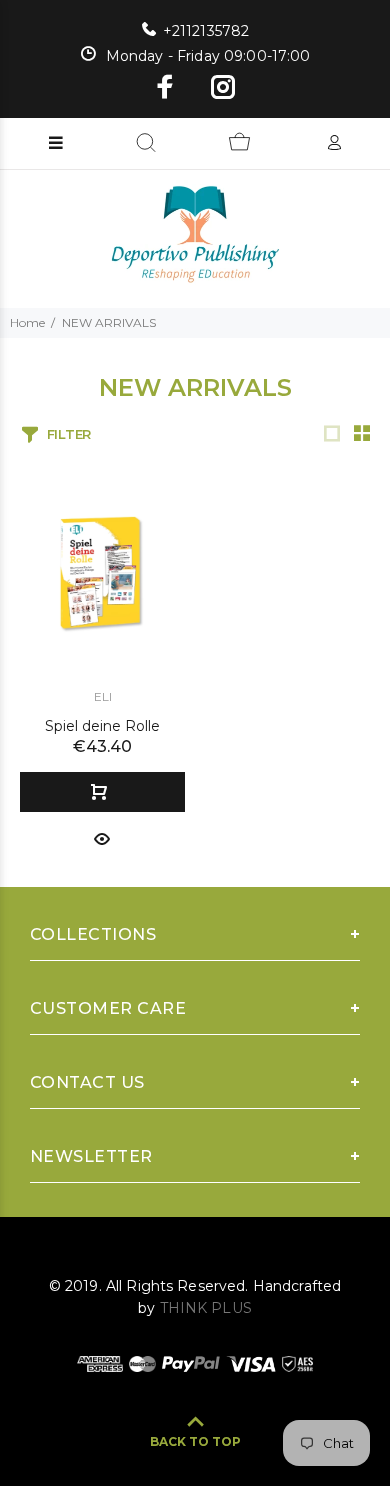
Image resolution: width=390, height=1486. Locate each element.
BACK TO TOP (195, 1441)
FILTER (69, 434)
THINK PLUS (206, 1308)
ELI (103, 696)
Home (27, 322)
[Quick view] (102, 837)
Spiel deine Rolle (102, 726)
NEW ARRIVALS (109, 322)
